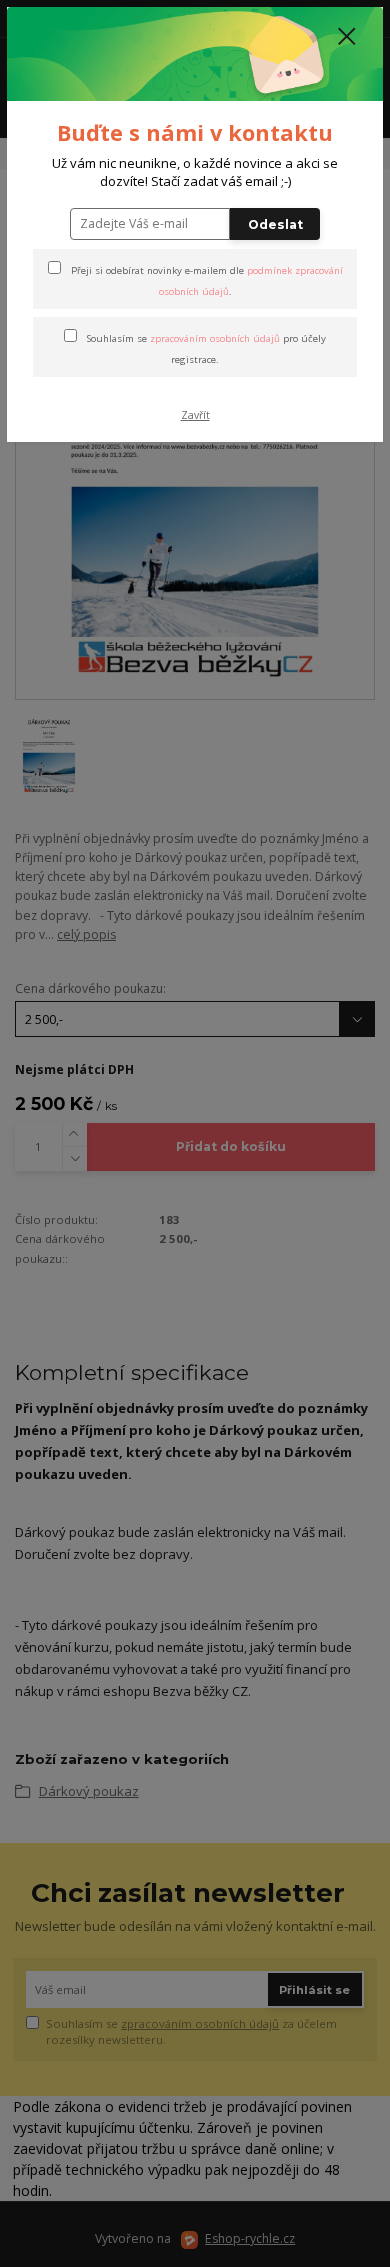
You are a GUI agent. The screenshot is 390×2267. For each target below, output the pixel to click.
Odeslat (275, 224)
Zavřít (195, 415)
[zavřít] (347, 38)
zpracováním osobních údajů (215, 338)
